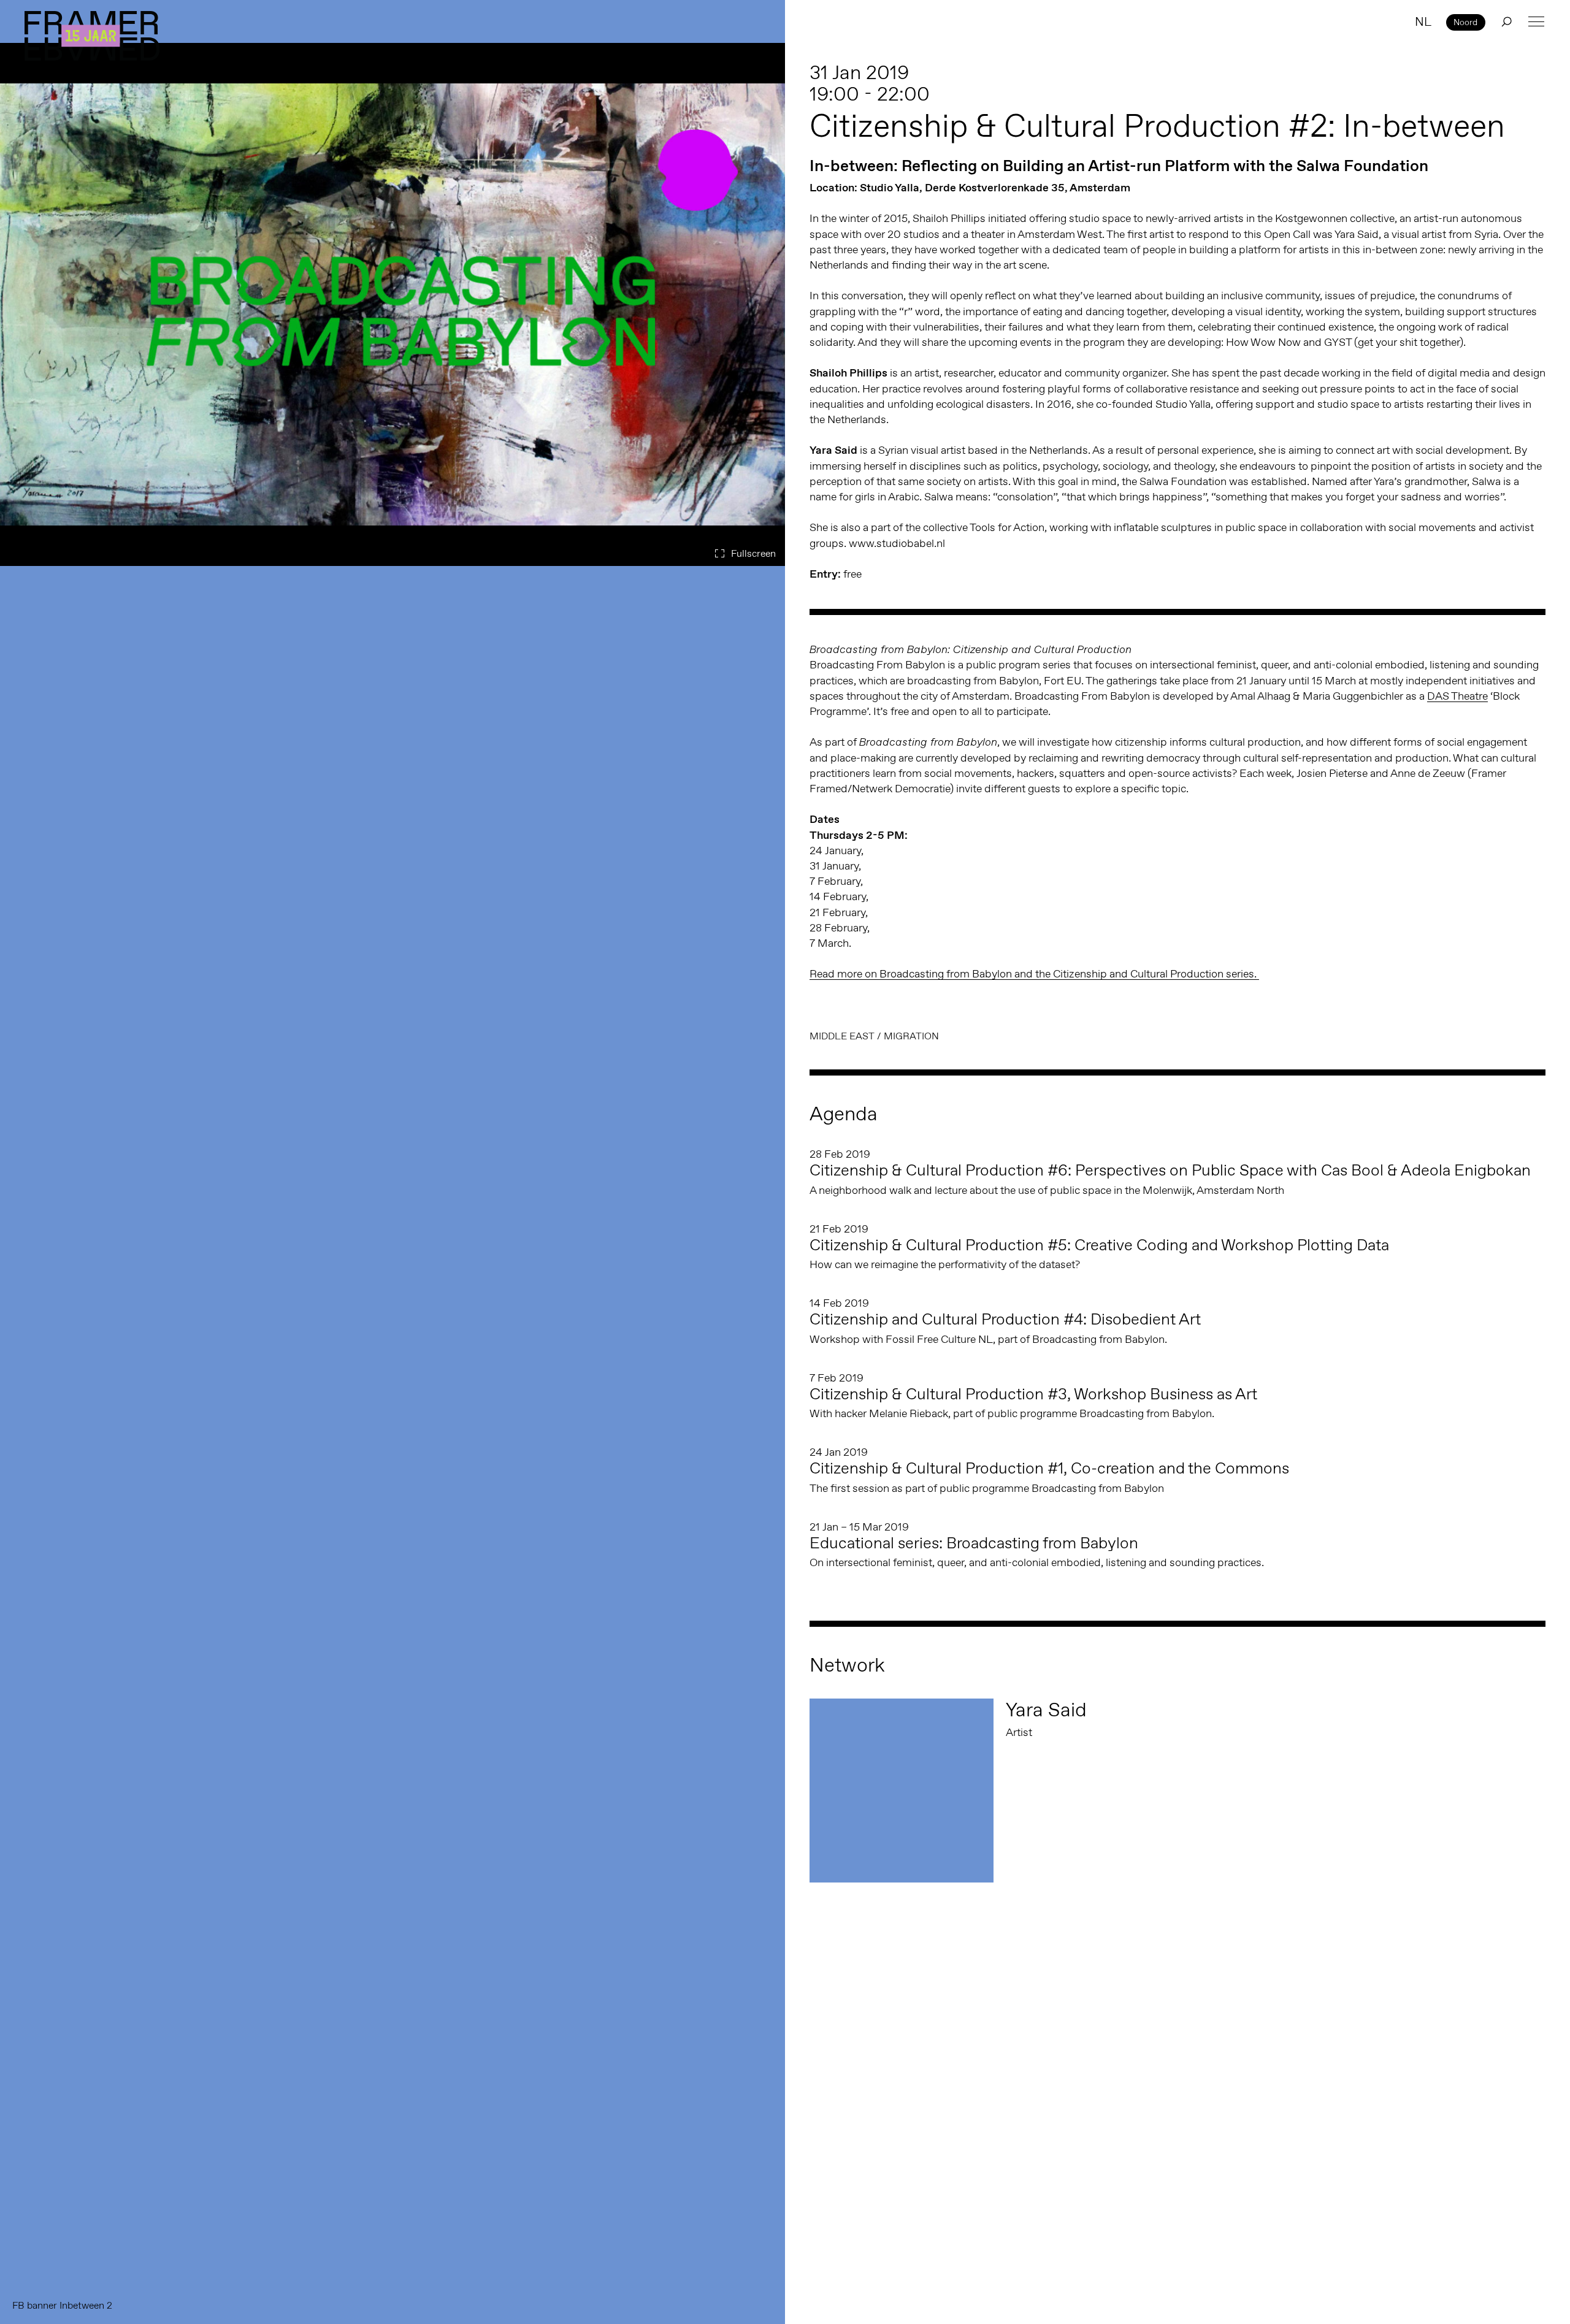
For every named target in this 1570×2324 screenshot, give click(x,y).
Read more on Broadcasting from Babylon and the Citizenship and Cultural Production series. (1034, 974)
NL (1423, 21)
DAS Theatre (1457, 696)
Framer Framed (92, 36)
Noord (1465, 22)
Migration (911, 1036)
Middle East (842, 1036)
